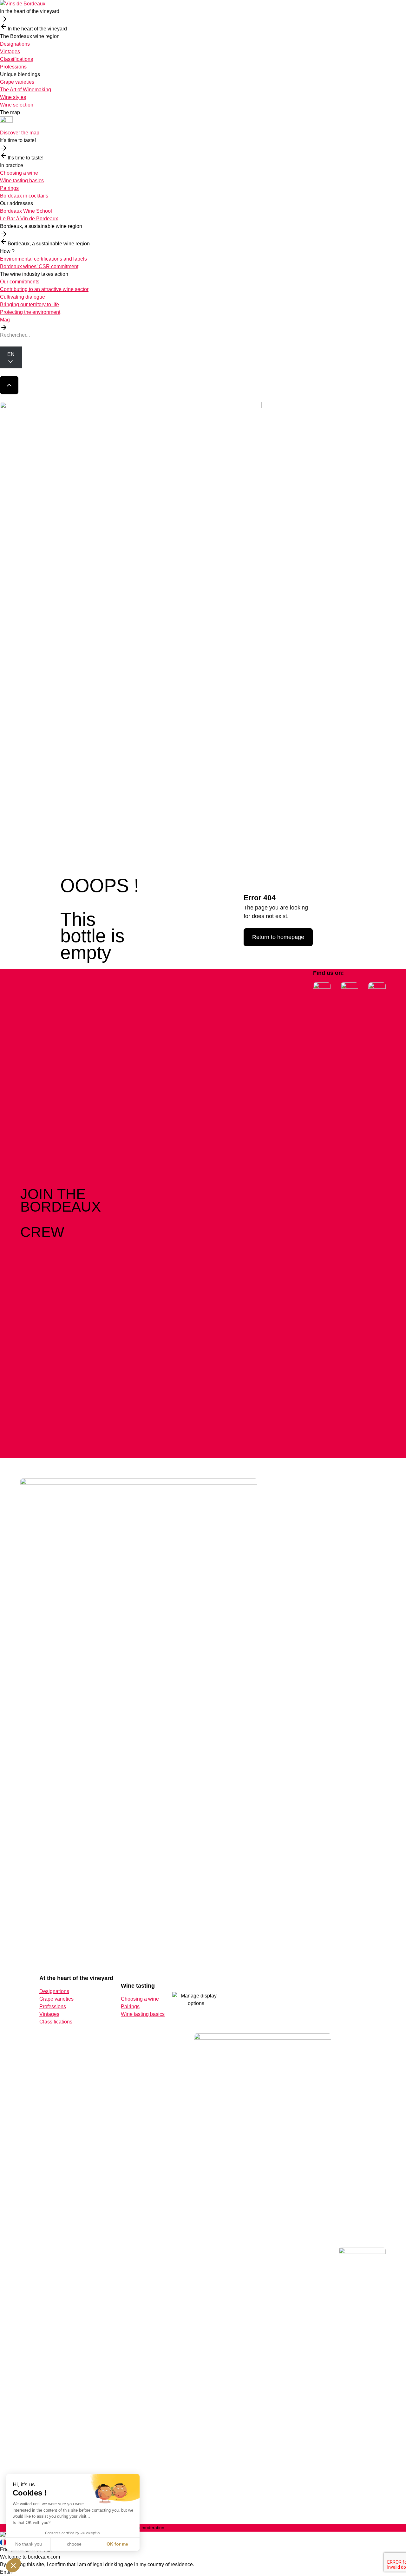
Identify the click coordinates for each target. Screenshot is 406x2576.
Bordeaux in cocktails (24, 196)
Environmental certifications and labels (43, 259)
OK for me (117, 2544)
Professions (13, 67)
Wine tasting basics (22, 181)
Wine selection (17, 105)
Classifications (16, 59)
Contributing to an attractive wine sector (44, 289)
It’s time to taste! (18, 140)
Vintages (10, 52)
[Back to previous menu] (4, 27)
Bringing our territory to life (29, 304)
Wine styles (13, 97)
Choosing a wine (19, 173)
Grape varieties (17, 82)
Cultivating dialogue (23, 297)
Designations (15, 44)
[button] (13, 2565)
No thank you (29, 2544)
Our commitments (20, 282)
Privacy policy (335, 2528)
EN (11, 354)
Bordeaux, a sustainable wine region (41, 226)
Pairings (9, 188)
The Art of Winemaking (26, 90)
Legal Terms (372, 2528)
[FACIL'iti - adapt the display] (196, 2000)
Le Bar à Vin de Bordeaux (29, 219)
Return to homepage (278, 937)
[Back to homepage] (203, 4)
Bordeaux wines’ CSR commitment (39, 266)
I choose (73, 2544)
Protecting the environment (30, 312)
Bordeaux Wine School (26, 211)
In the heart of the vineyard (30, 11)
